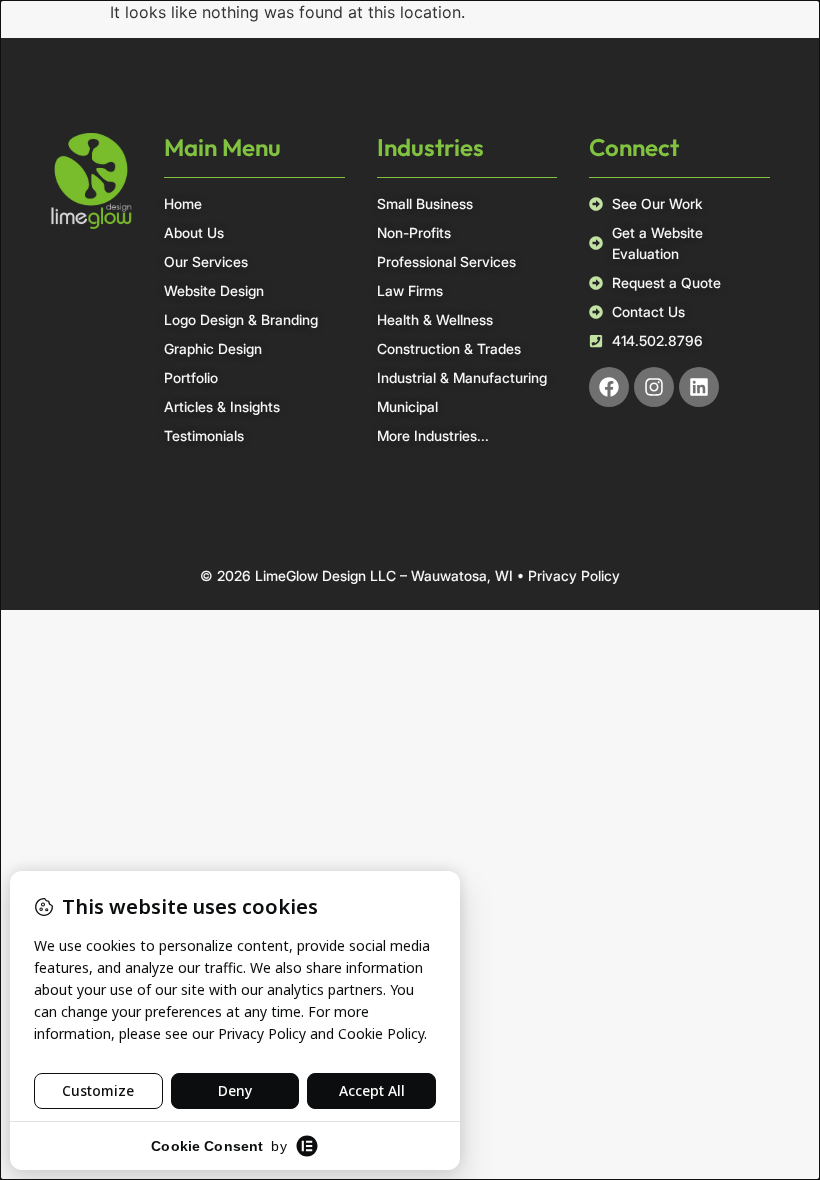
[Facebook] (609, 387)
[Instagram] (654, 387)
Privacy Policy (574, 575)
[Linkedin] (699, 387)
